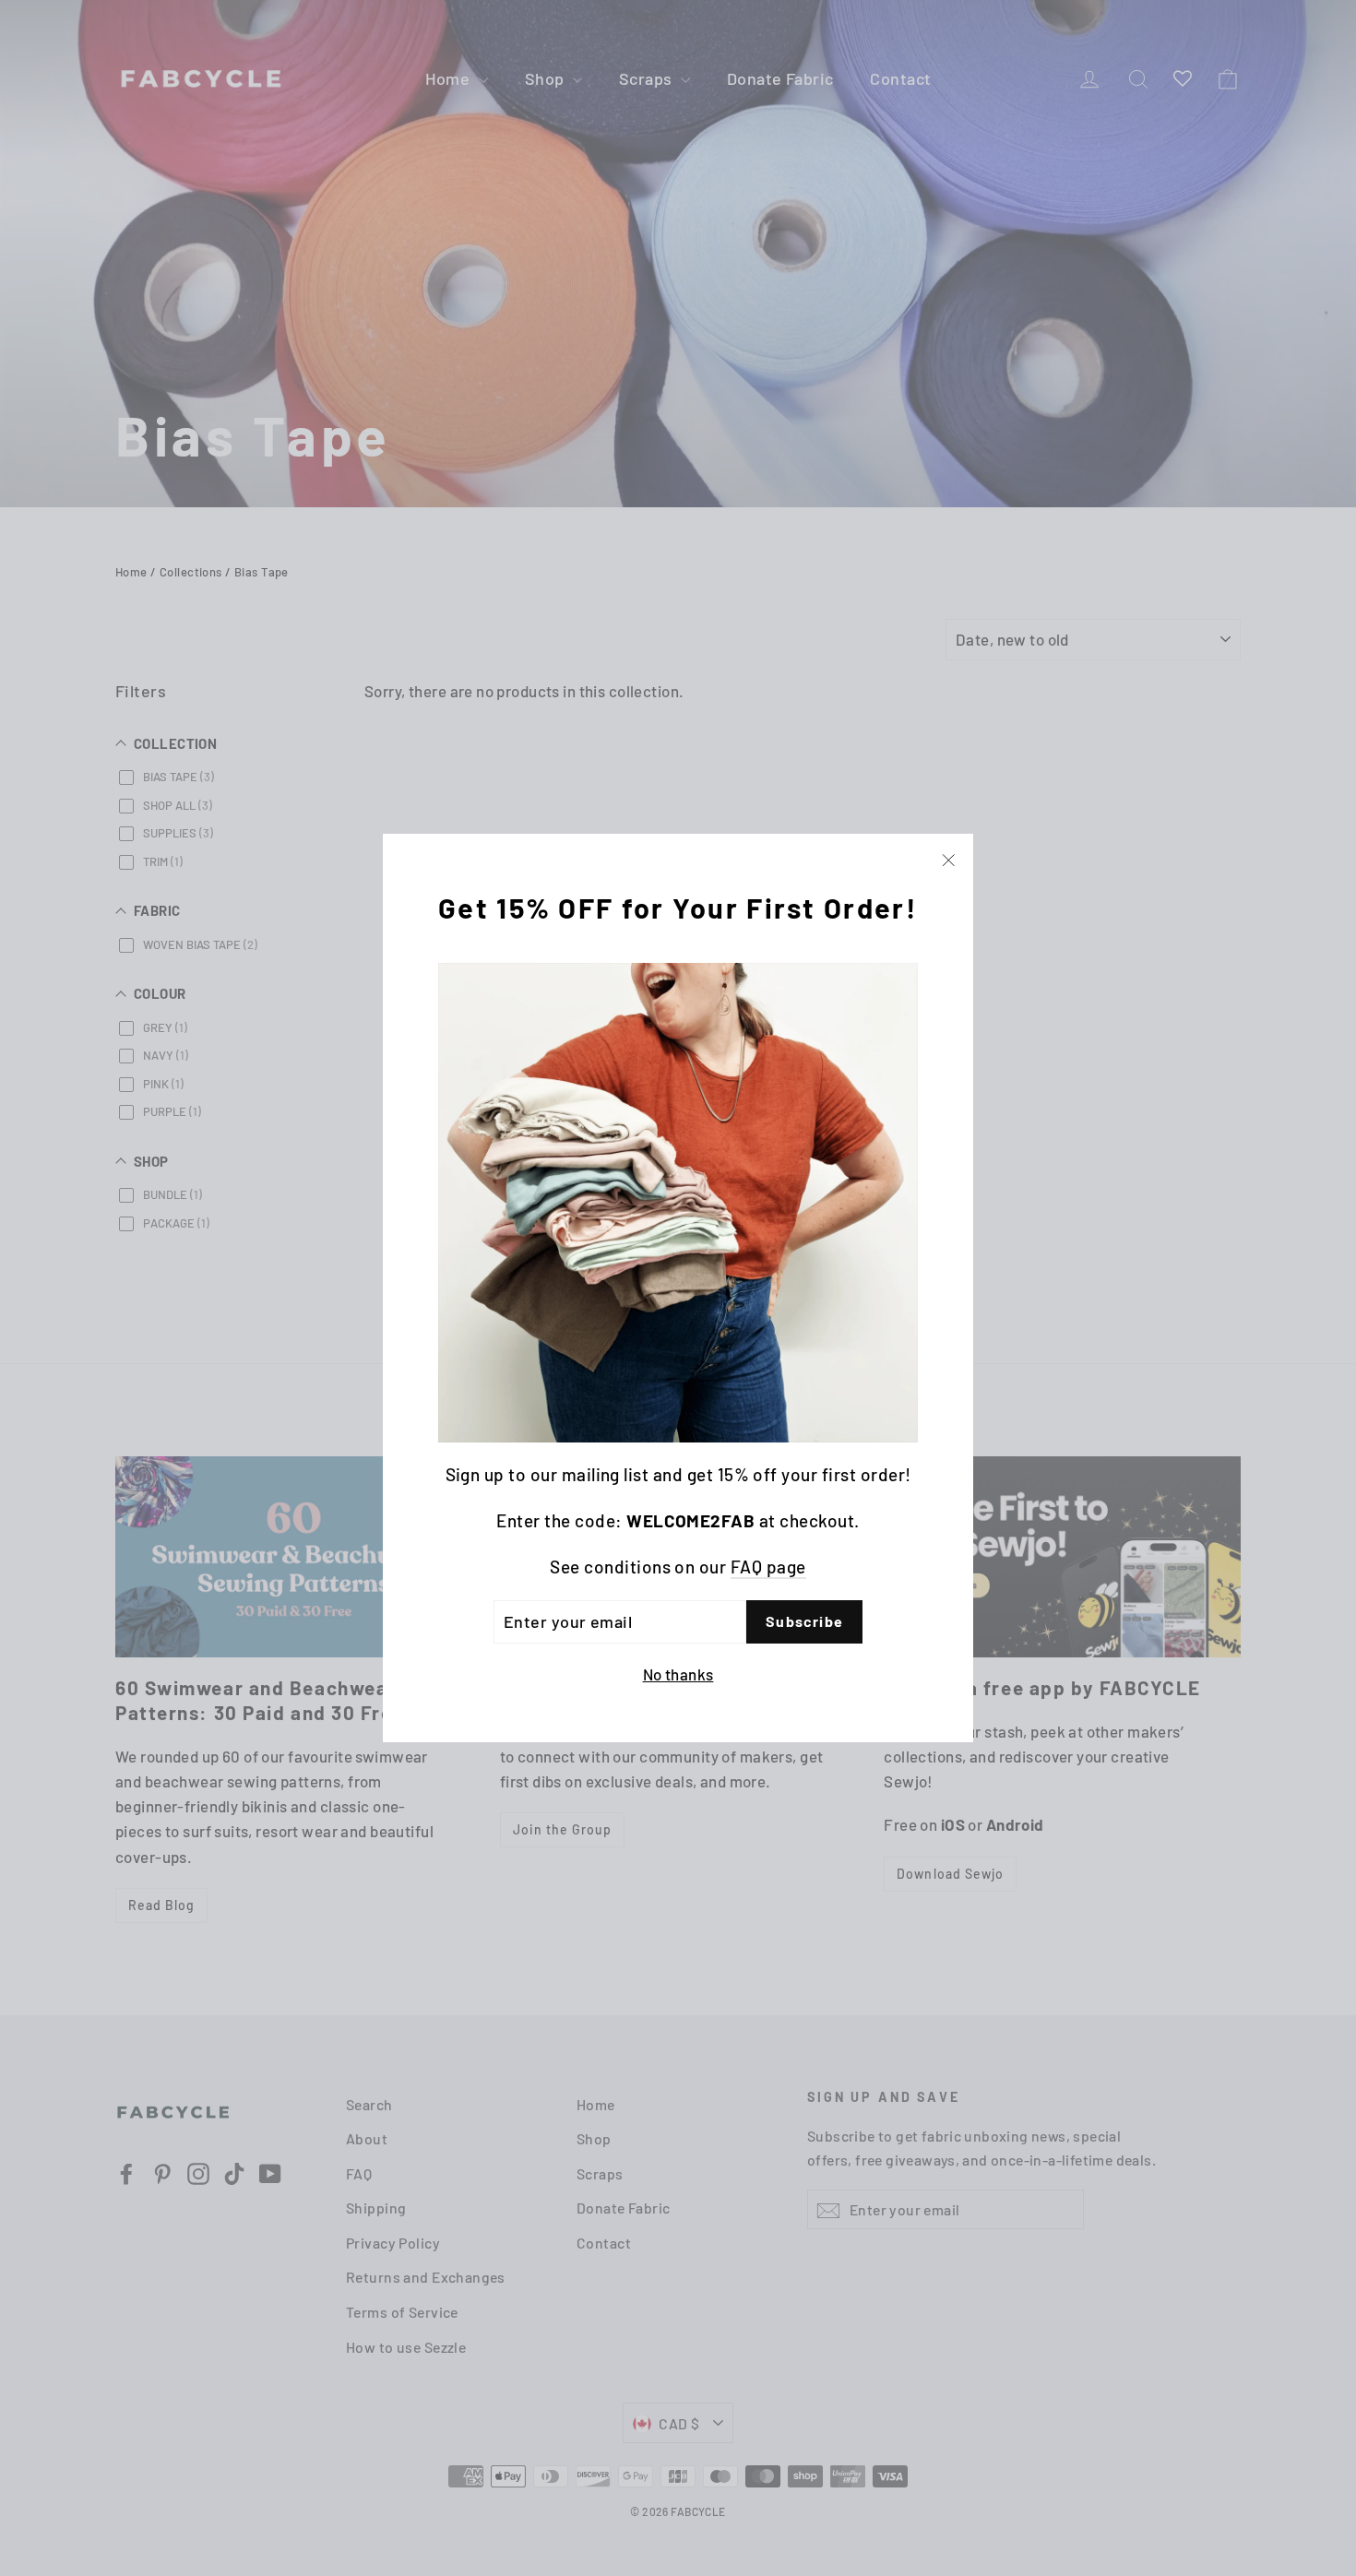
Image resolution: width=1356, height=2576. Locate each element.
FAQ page (768, 1567)
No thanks (678, 1674)
